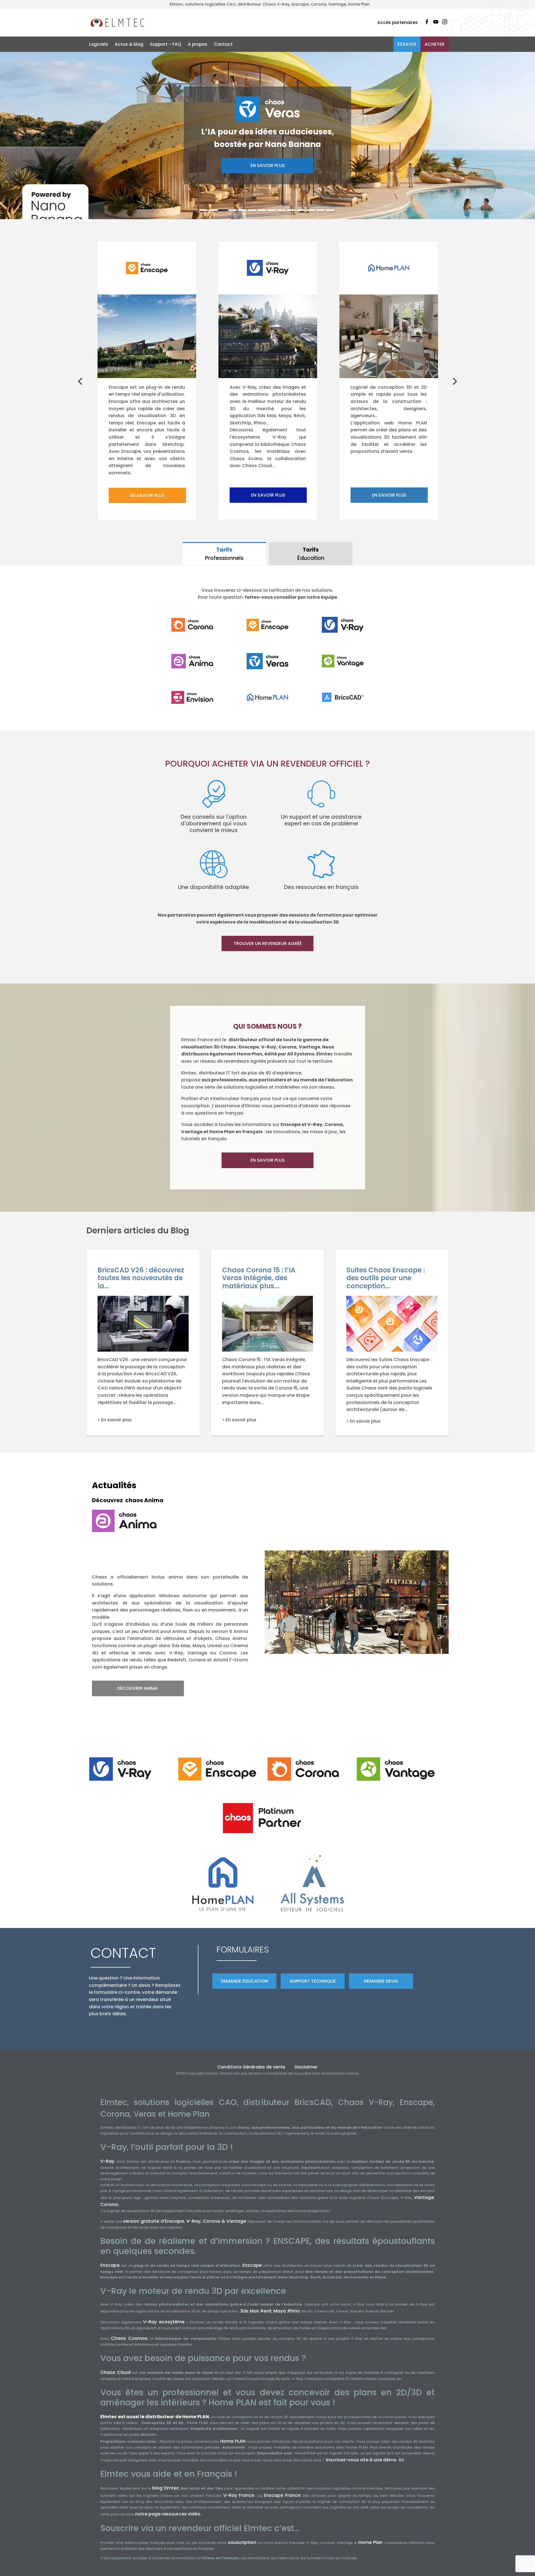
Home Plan (371, 2542)
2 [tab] (213, 210)
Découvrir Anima (138, 1688)
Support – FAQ (166, 44)
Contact (223, 44)
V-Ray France (239, 2495)
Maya (280, 2311)
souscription (242, 2542)
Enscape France (282, 2495)
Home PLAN (233, 2441)
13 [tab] (320, 210)
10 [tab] (291, 210)
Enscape (110, 2265)
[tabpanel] (267, 136)
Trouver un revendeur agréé (268, 943)
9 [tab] (281, 210)
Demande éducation (244, 1981)
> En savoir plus (115, 1420)
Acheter (435, 44)
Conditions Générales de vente (251, 2067)
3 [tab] (223, 210)
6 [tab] (252, 210)
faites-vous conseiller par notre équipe (290, 597)
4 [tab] (233, 210)
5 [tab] (242, 210)
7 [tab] (262, 210)
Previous (81, 381)
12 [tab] (311, 210)
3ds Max (250, 2311)
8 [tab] (272, 210)
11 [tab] (301, 210)
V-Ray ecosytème (164, 2322)
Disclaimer (306, 2067)
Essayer (407, 44)
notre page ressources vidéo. (168, 2514)
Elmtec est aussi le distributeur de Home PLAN (155, 2417)
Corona (109, 2204)
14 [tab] (330, 210)
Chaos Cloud (115, 2372)
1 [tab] (203, 210)
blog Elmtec (166, 2488)
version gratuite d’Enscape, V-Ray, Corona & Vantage (184, 2221)
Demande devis (381, 1981)
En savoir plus (268, 189)
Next (456, 381)
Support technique (313, 1981)
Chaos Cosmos (129, 2338)
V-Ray (107, 2161)
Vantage (424, 2197)
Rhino (294, 2311)
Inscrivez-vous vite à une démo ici (365, 2460)
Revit (266, 2311)
